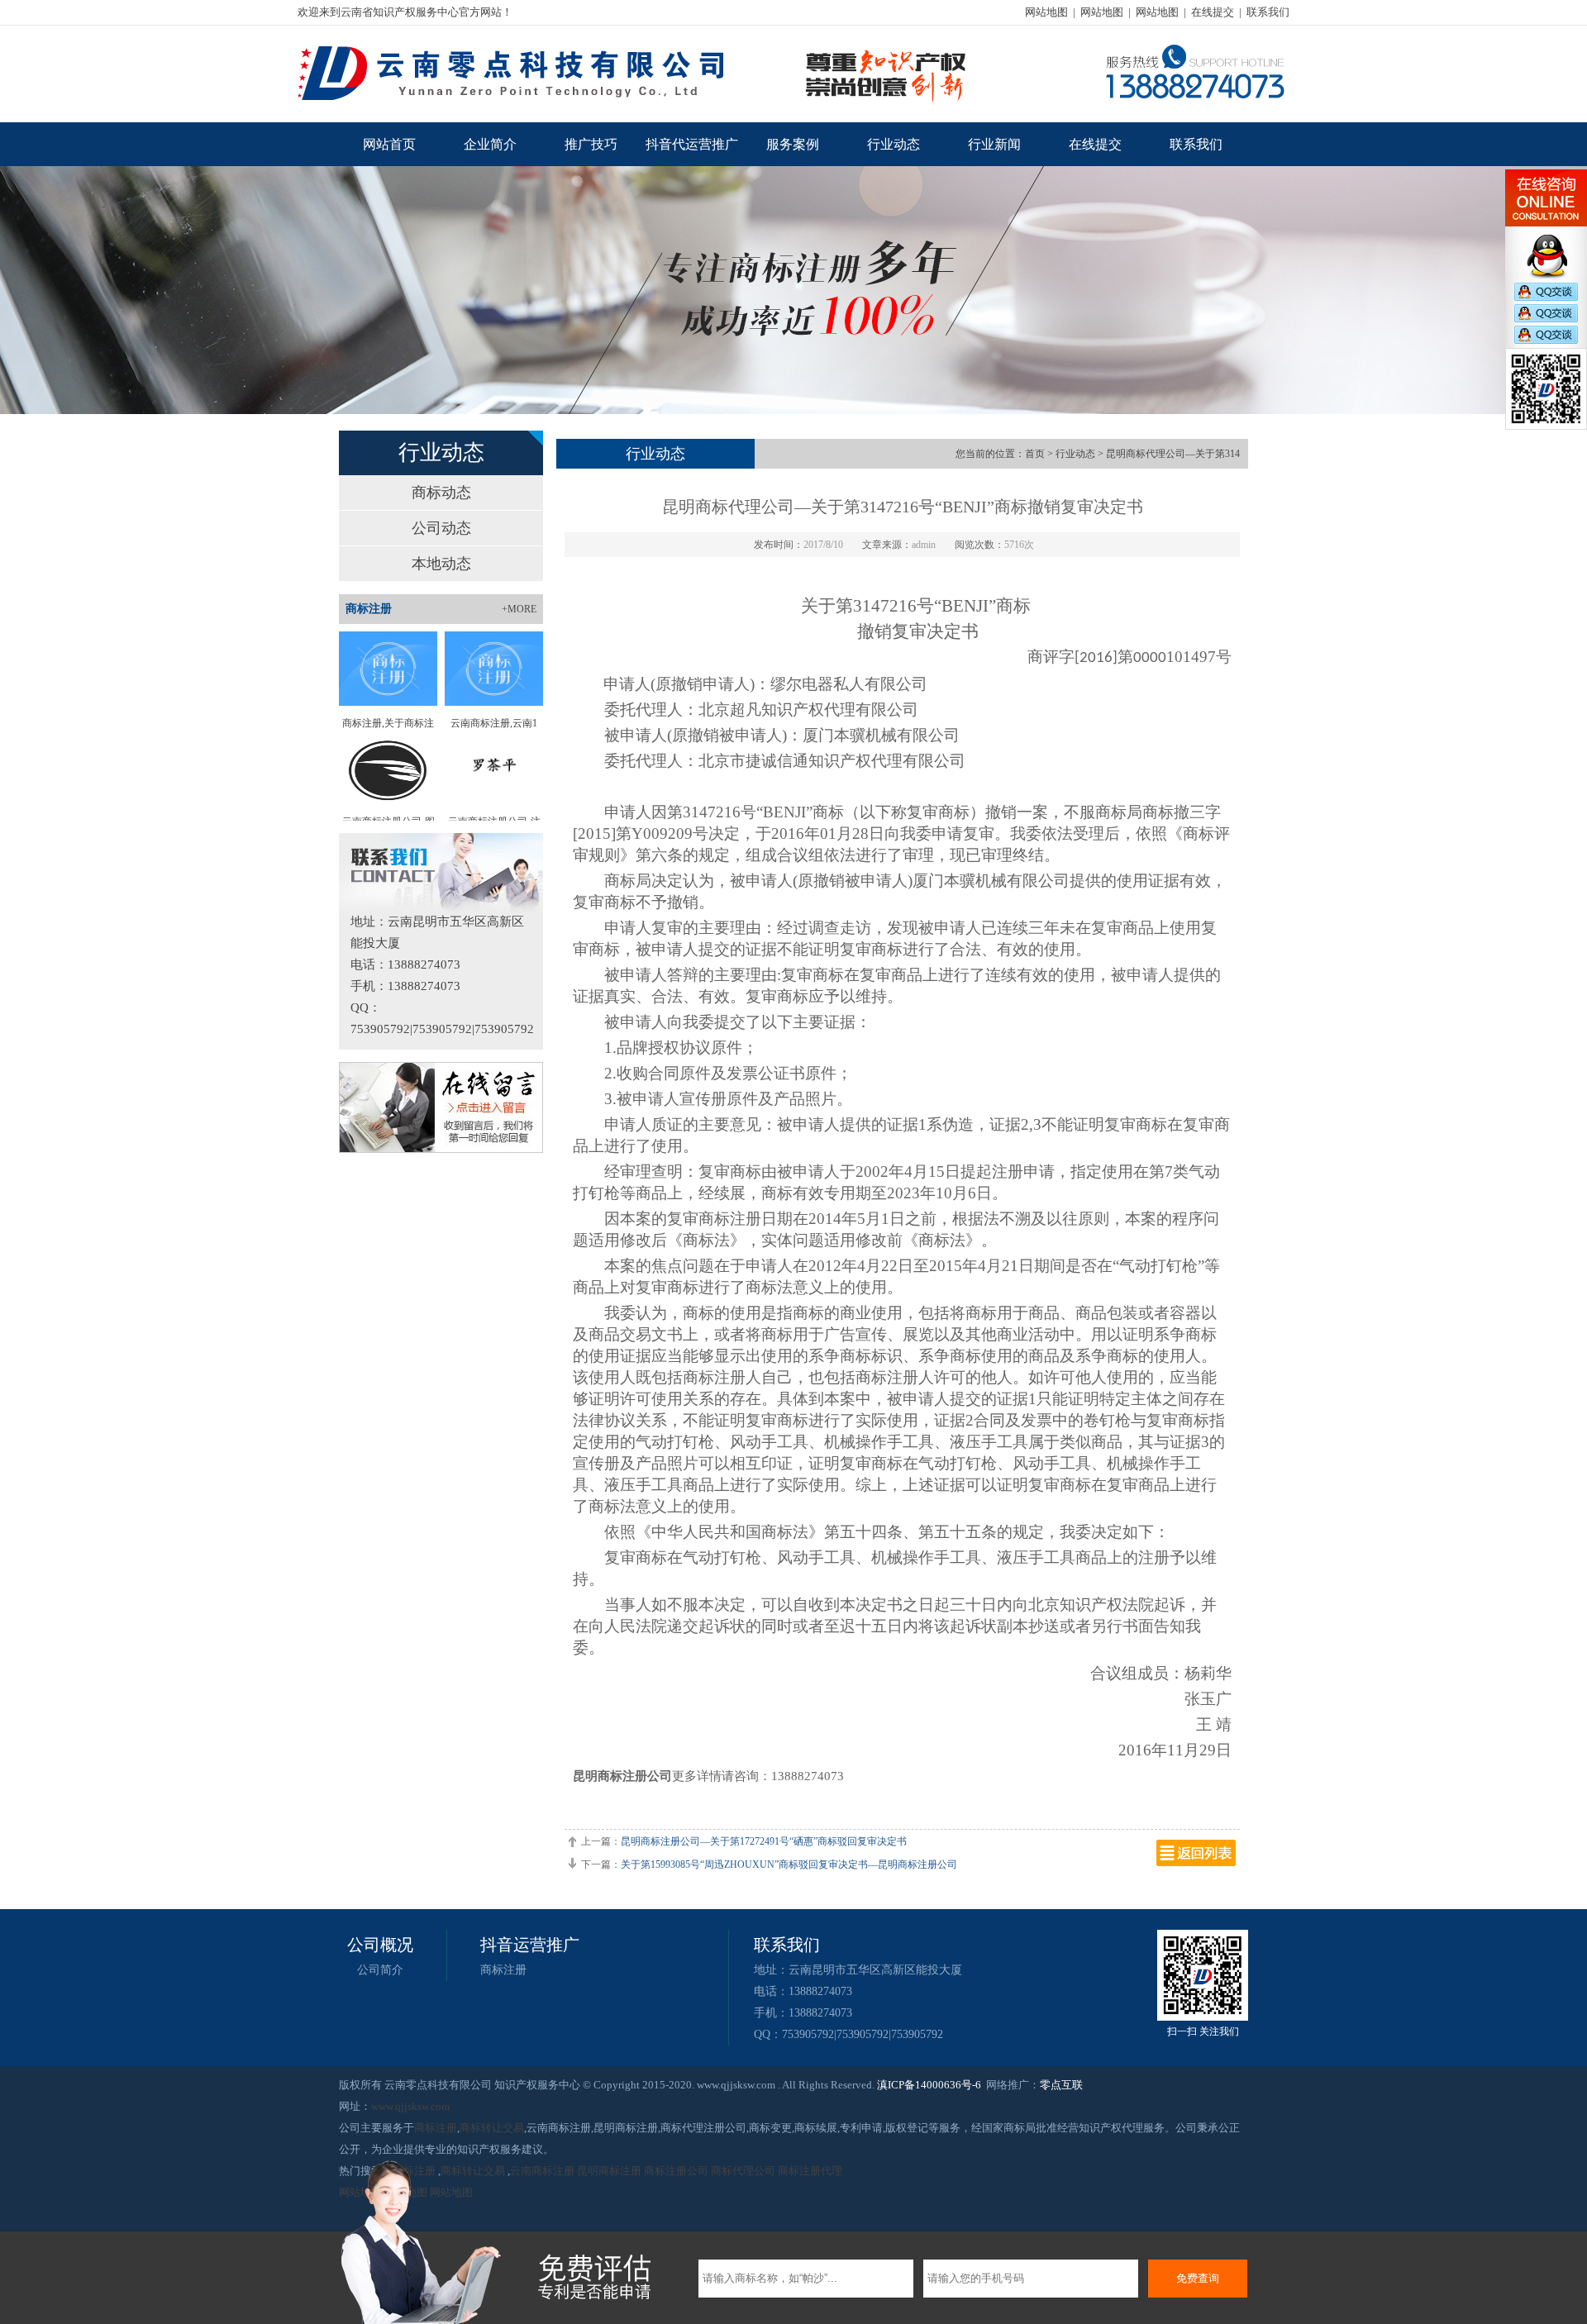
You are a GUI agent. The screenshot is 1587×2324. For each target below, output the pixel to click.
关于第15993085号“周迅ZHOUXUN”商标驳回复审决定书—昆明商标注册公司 (789, 1864)
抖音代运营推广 (692, 144)
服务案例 (793, 144)
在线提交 (1213, 12)
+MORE (519, 609)
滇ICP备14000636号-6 (929, 2085)
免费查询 (1198, 2278)
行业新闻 (994, 144)
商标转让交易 (492, 2128)
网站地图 (1046, 12)
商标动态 (441, 493)
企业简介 (490, 144)
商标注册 (503, 1970)
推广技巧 (591, 144)
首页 (1035, 454)
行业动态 (894, 144)
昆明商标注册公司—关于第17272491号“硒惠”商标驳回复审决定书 (764, 1841)
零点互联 (1061, 2085)
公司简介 (380, 1970)
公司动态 (441, 528)
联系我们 (1268, 12)
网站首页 (389, 144)
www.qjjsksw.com (410, 2106)
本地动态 (441, 564)
